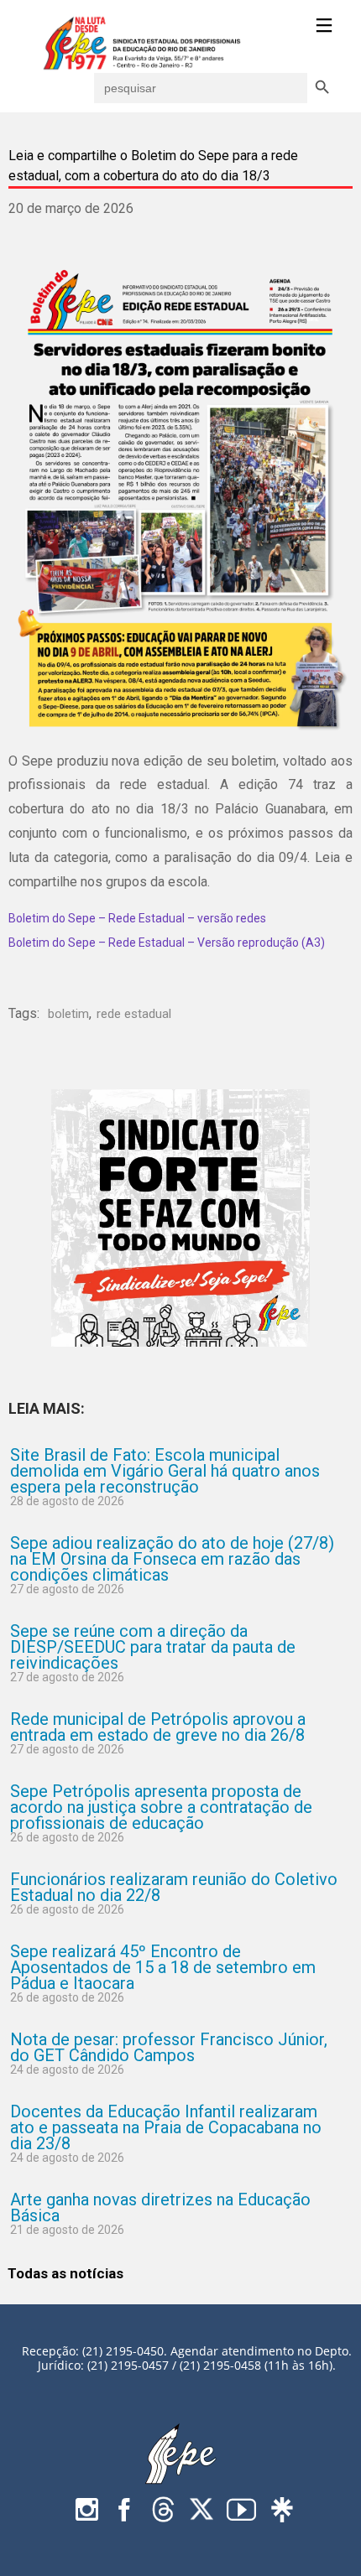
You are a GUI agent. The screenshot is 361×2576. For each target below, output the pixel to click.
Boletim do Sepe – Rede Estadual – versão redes (137, 918)
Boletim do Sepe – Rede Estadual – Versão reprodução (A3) (167, 943)
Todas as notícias (65, 2273)
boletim (68, 1014)
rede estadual (134, 1014)
